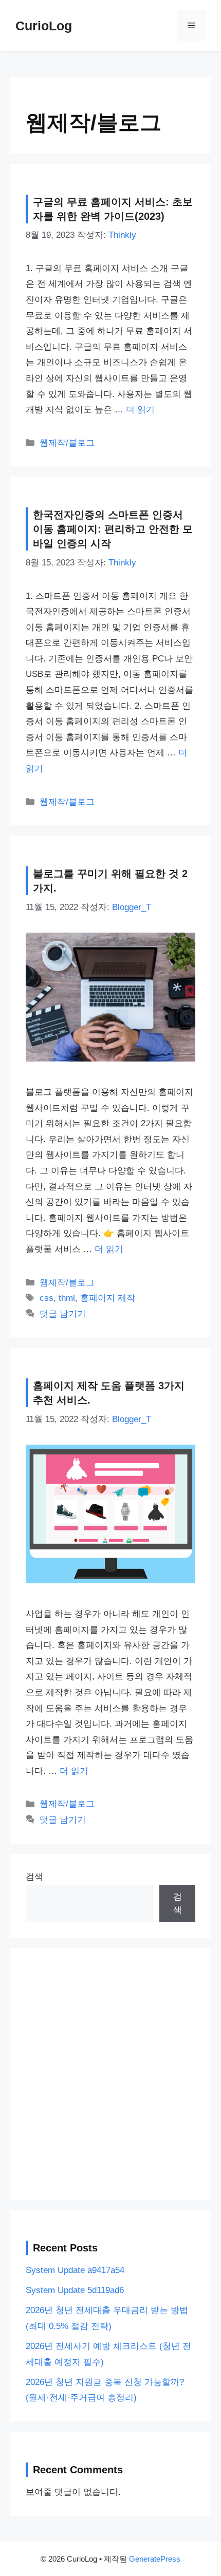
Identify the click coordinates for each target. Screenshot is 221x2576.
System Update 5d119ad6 (75, 2290)
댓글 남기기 (63, 1314)
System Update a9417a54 (75, 2270)
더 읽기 (140, 410)
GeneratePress (155, 2559)
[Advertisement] (110, 2074)
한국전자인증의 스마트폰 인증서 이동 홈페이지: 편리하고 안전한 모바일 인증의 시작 (113, 529)
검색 (34, 1877)
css (47, 1298)
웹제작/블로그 (67, 443)
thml (67, 1298)
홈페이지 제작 (108, 1298)
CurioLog (44, 26)
